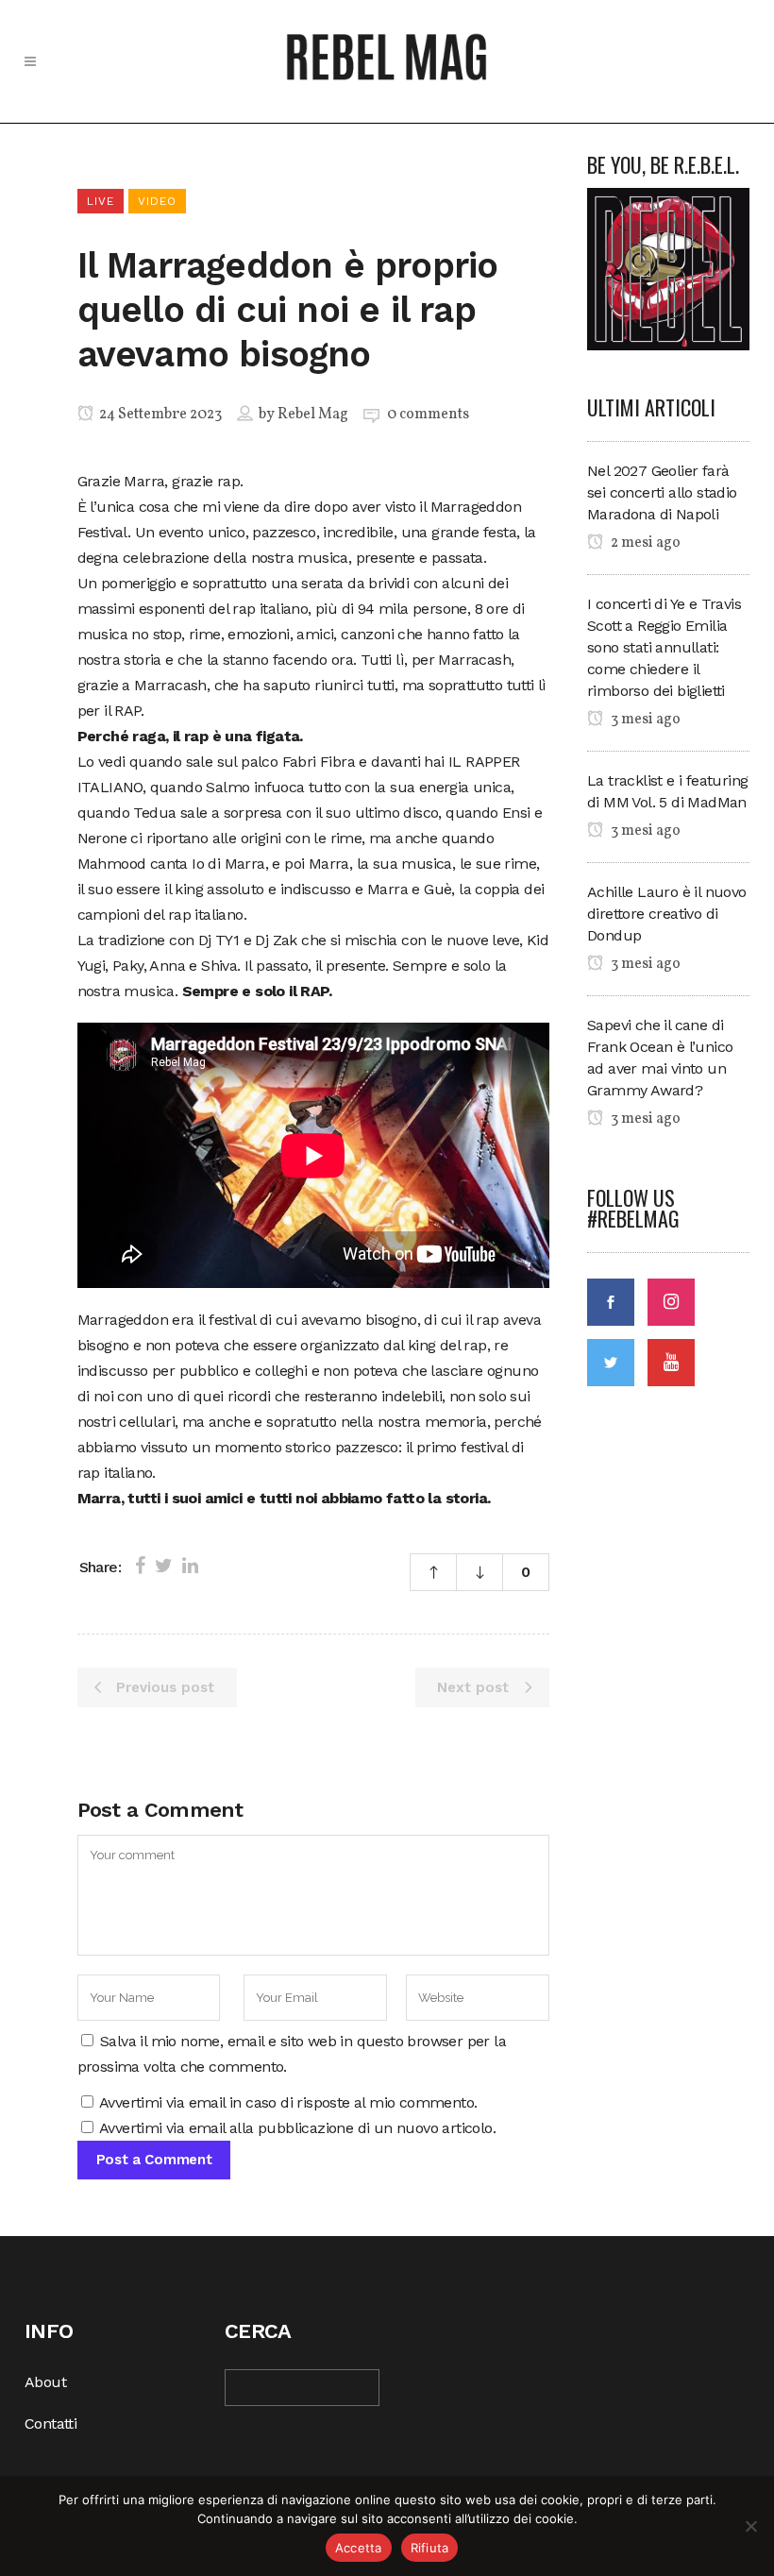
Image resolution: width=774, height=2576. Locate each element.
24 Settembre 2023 (159, 415)
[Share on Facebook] (140, 1566)
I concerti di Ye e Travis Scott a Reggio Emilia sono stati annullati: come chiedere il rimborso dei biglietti (664, 647)
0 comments (428, 415)
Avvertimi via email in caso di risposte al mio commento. (288, 2102)
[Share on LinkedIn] (190, 1566)
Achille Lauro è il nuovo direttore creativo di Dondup (667, 914)
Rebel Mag (313, 415)
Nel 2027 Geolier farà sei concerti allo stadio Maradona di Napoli (662, 492)
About (45, 2382)
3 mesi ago (644, 720)
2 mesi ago (644, 543)
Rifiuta (430, 2548)
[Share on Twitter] (164, 1566)
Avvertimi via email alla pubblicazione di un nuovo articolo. (297, 2128)
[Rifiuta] (750, 2526)
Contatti (50, 2423)
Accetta (359, 2548)
